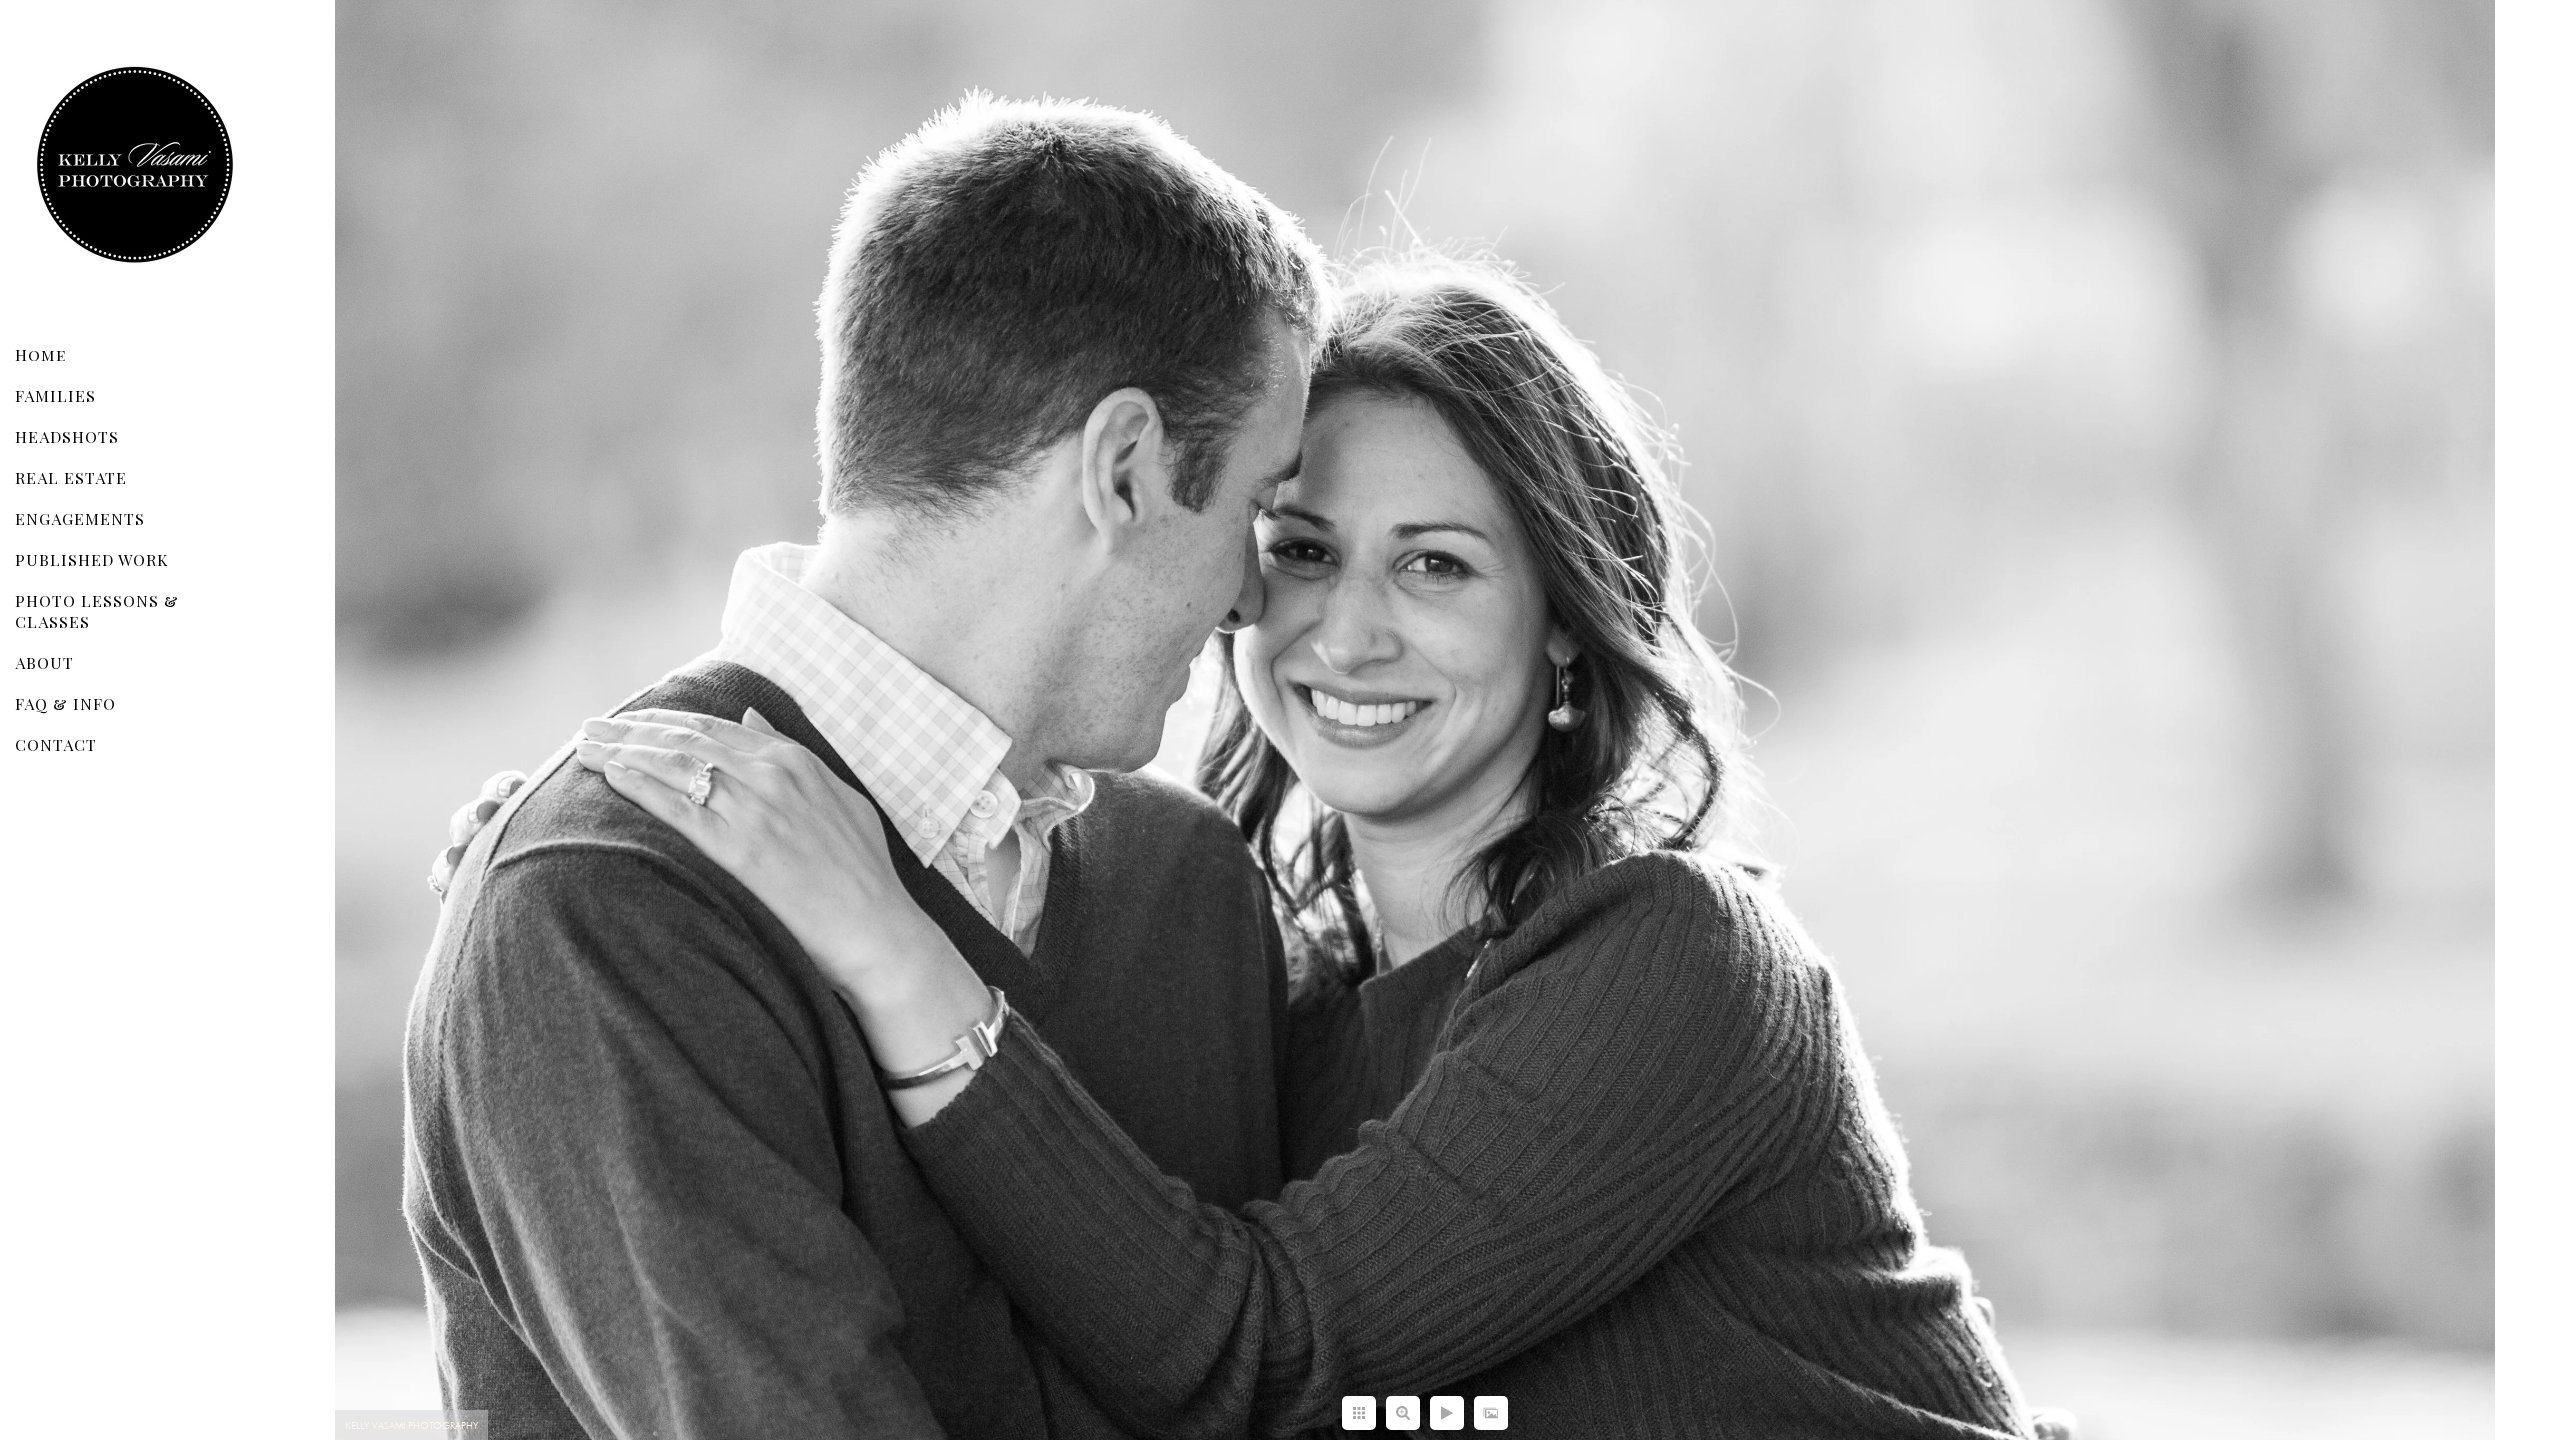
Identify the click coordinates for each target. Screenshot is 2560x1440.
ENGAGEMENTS (80, 518)
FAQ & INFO (65, 703)
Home (40, 354)
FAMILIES (55, 395)
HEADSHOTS (67, 436)
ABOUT (44, 662)
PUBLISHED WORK (91, 559)
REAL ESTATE (71, 477)
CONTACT (56, 744)
